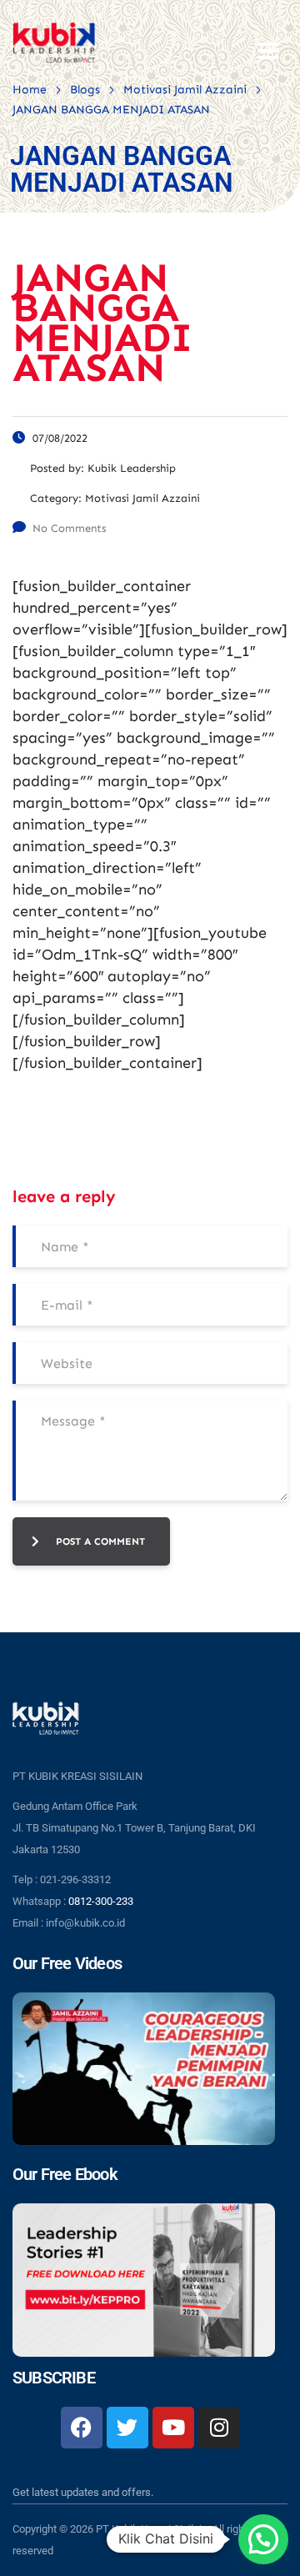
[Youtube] (173, 2428)
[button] (263, 2539)
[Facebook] (82, 2428)
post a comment (100, 1541)
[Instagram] (219, 2428)
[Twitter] (127, 2428)
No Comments (69, 528)
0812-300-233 (101, 1901)
